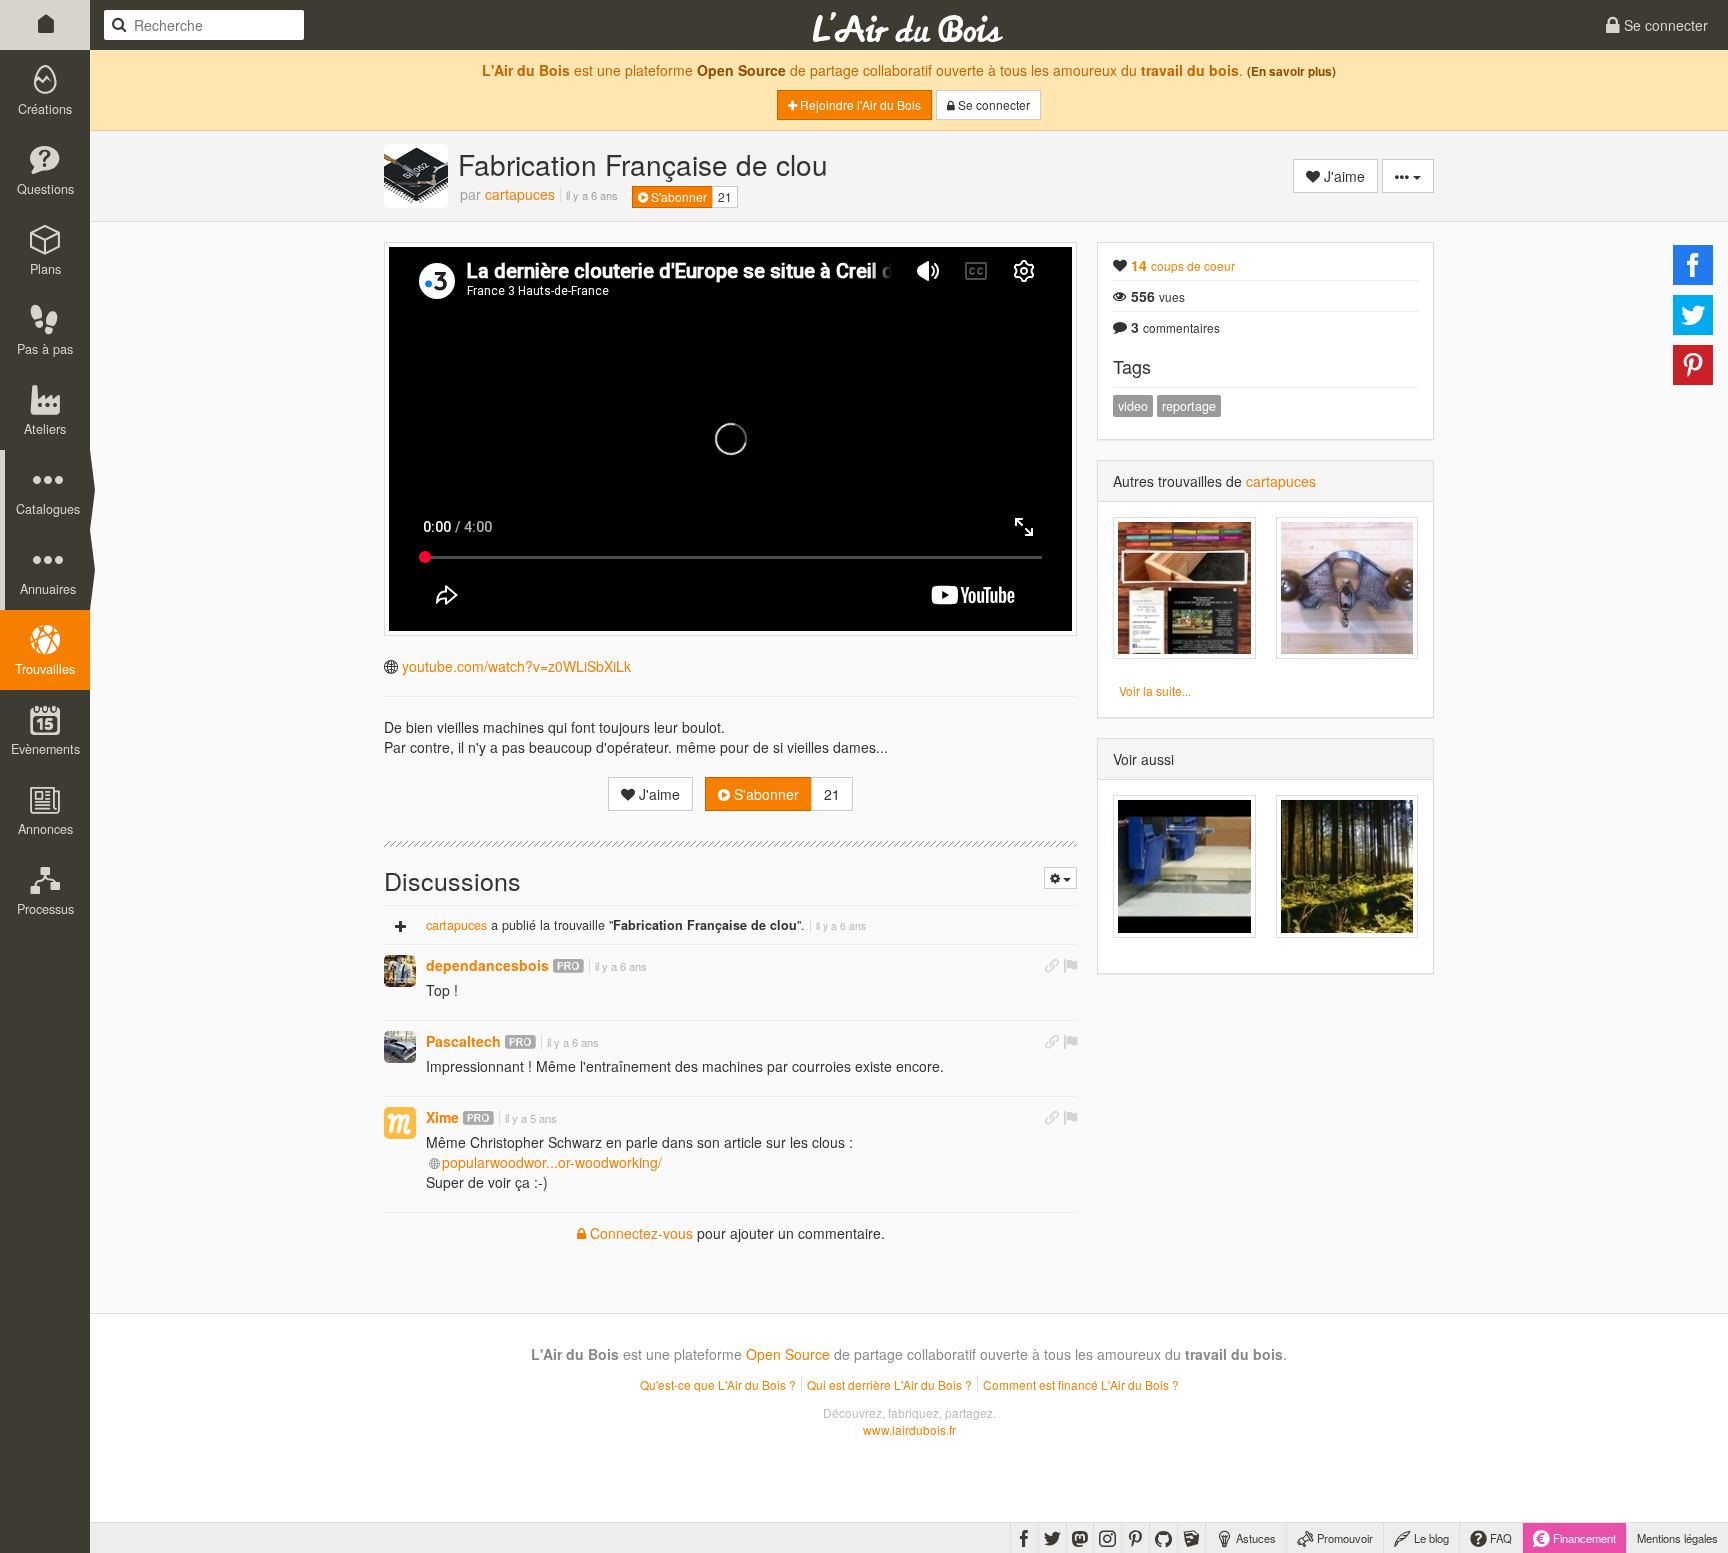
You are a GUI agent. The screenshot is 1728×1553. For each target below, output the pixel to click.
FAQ (1499, 1538)
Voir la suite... (1155, 690)
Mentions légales (1677, 1538)
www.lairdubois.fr (909, 1429)
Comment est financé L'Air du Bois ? (1081, 1384)
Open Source (741, 70)
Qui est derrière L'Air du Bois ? (889, 1384)
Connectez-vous (639, 1233)
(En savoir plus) (1291, 71)
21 (725, 196)
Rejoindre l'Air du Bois (859, 104)
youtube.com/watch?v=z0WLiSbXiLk (516, 666)
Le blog (1430, 1538)
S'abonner (677, 196)
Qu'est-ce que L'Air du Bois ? (718, 1384)
